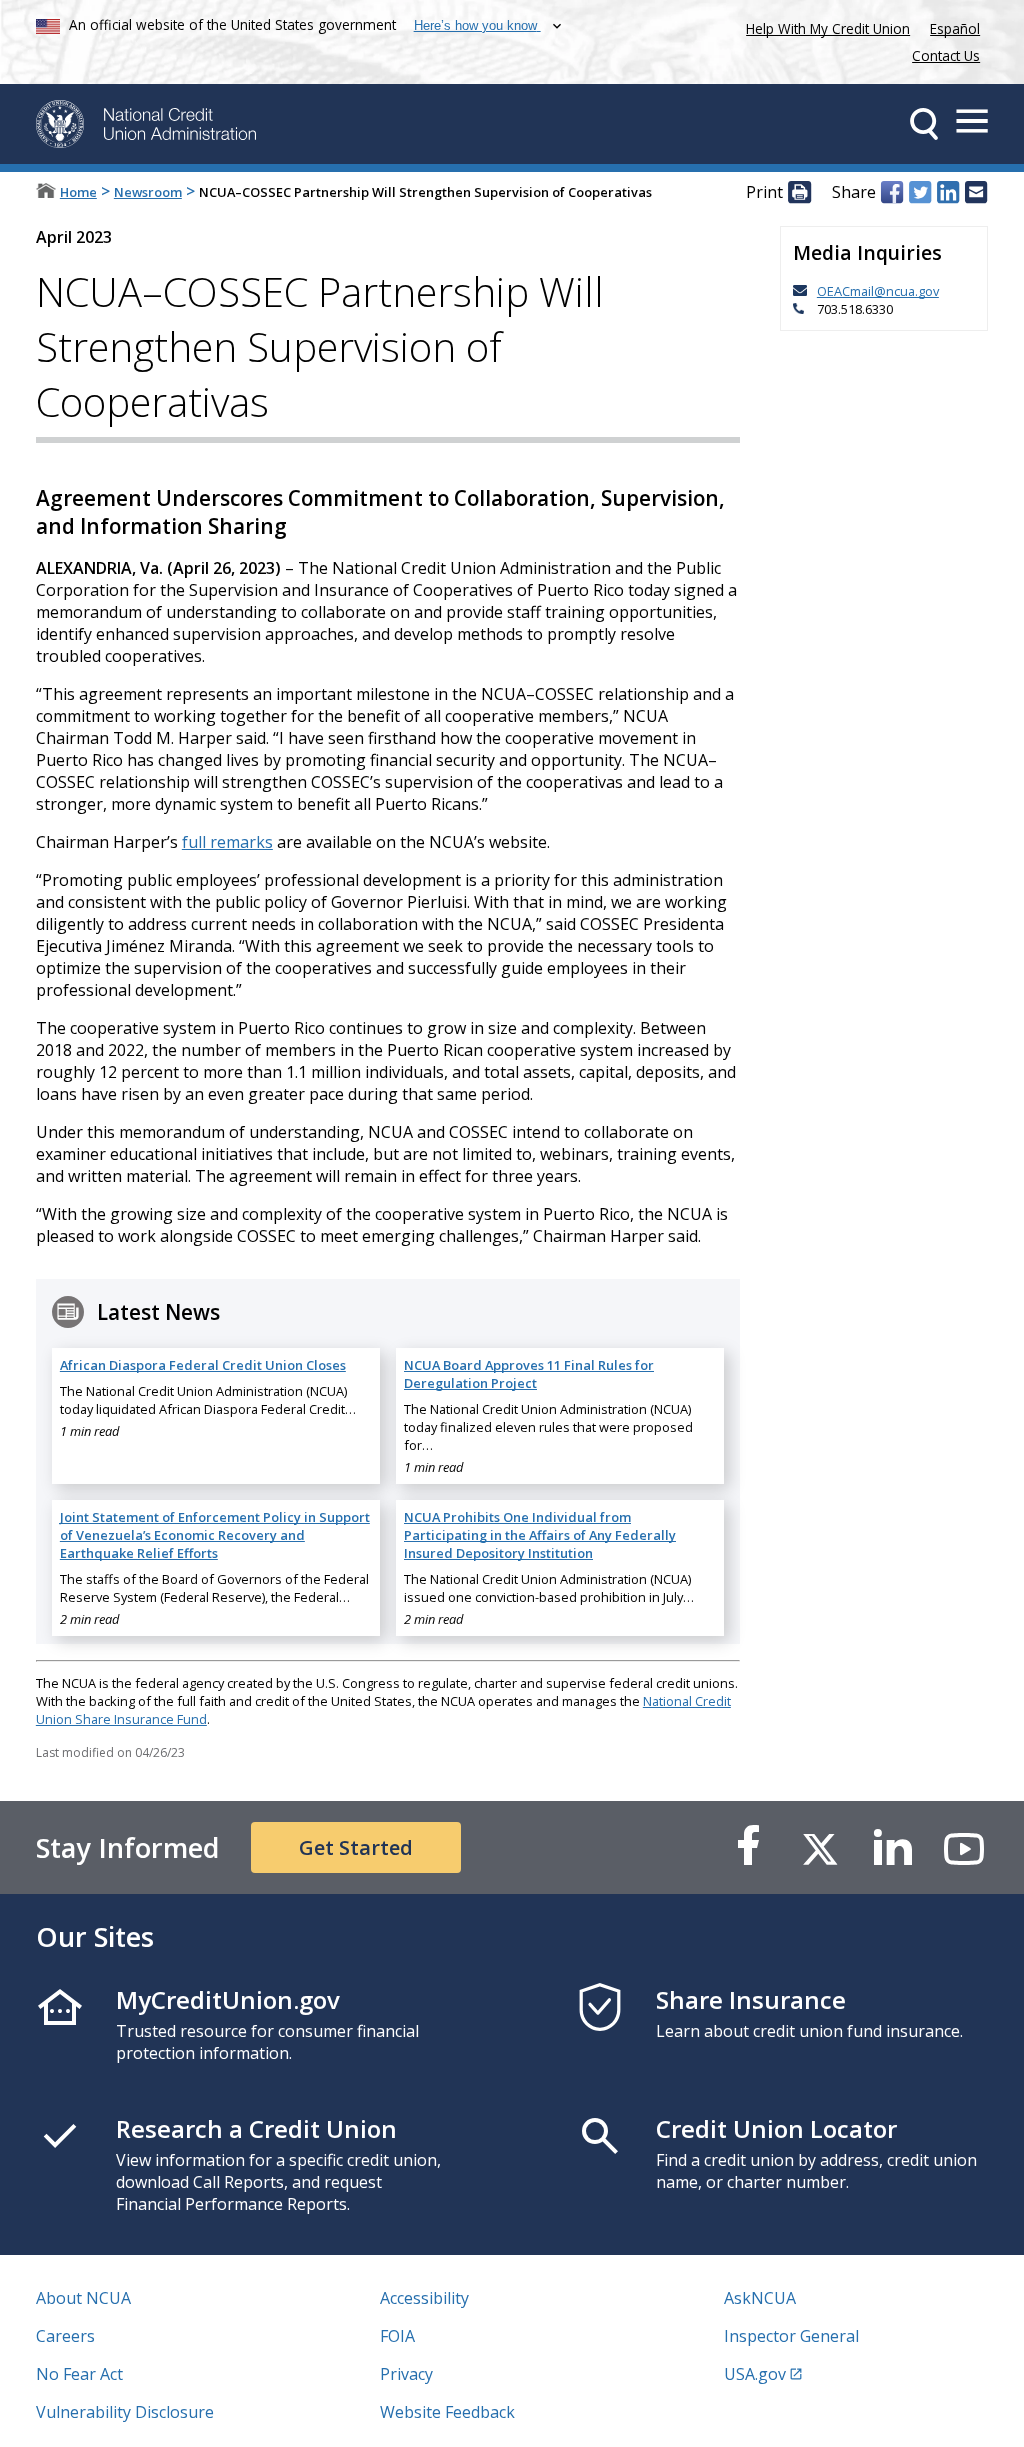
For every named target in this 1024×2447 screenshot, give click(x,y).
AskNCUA (760, 2298)
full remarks (227, 842)
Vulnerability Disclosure (125, 2412)
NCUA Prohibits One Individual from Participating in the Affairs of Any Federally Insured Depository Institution (540, 1535)
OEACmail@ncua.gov (878, 291)
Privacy (406, 2374)
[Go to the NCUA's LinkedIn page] (892, 1847)
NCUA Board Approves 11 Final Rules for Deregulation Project (529, 1374)
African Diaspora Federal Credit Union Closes (203, 1365)
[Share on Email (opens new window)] (976, 193)
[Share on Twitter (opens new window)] (920, 193)
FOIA (397, 2336)
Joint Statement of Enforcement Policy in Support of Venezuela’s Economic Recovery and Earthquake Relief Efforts (215, 1535)
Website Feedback (447, 2412)
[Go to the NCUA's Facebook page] (748, 1847)
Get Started (356, 1847)
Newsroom (148, 192)
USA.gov (755, 2374)
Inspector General (791, 2336)
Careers (65, 2336)
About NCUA (83, 2298)
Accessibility (424, 2298)
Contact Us (946, 55)
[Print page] (799, 193)
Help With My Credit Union (824, 26)
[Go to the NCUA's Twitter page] (820, 1847)
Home (78, 192)
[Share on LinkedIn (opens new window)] (948, 193)
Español (955, 28)
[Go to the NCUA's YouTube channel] (964, 1847)
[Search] (924, 124)
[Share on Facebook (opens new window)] (892, 193)
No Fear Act (79, 2374)
